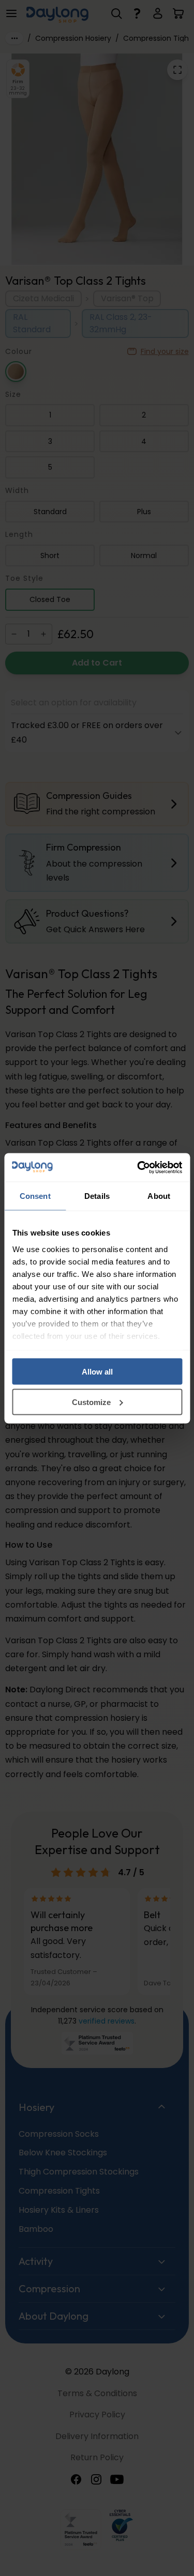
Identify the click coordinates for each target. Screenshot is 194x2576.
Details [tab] (97, 1196)
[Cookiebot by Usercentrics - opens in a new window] (138, 1167)
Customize (91, 1402)
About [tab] (159, 1196)
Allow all (97, 1372)
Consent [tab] (35, 1196)
